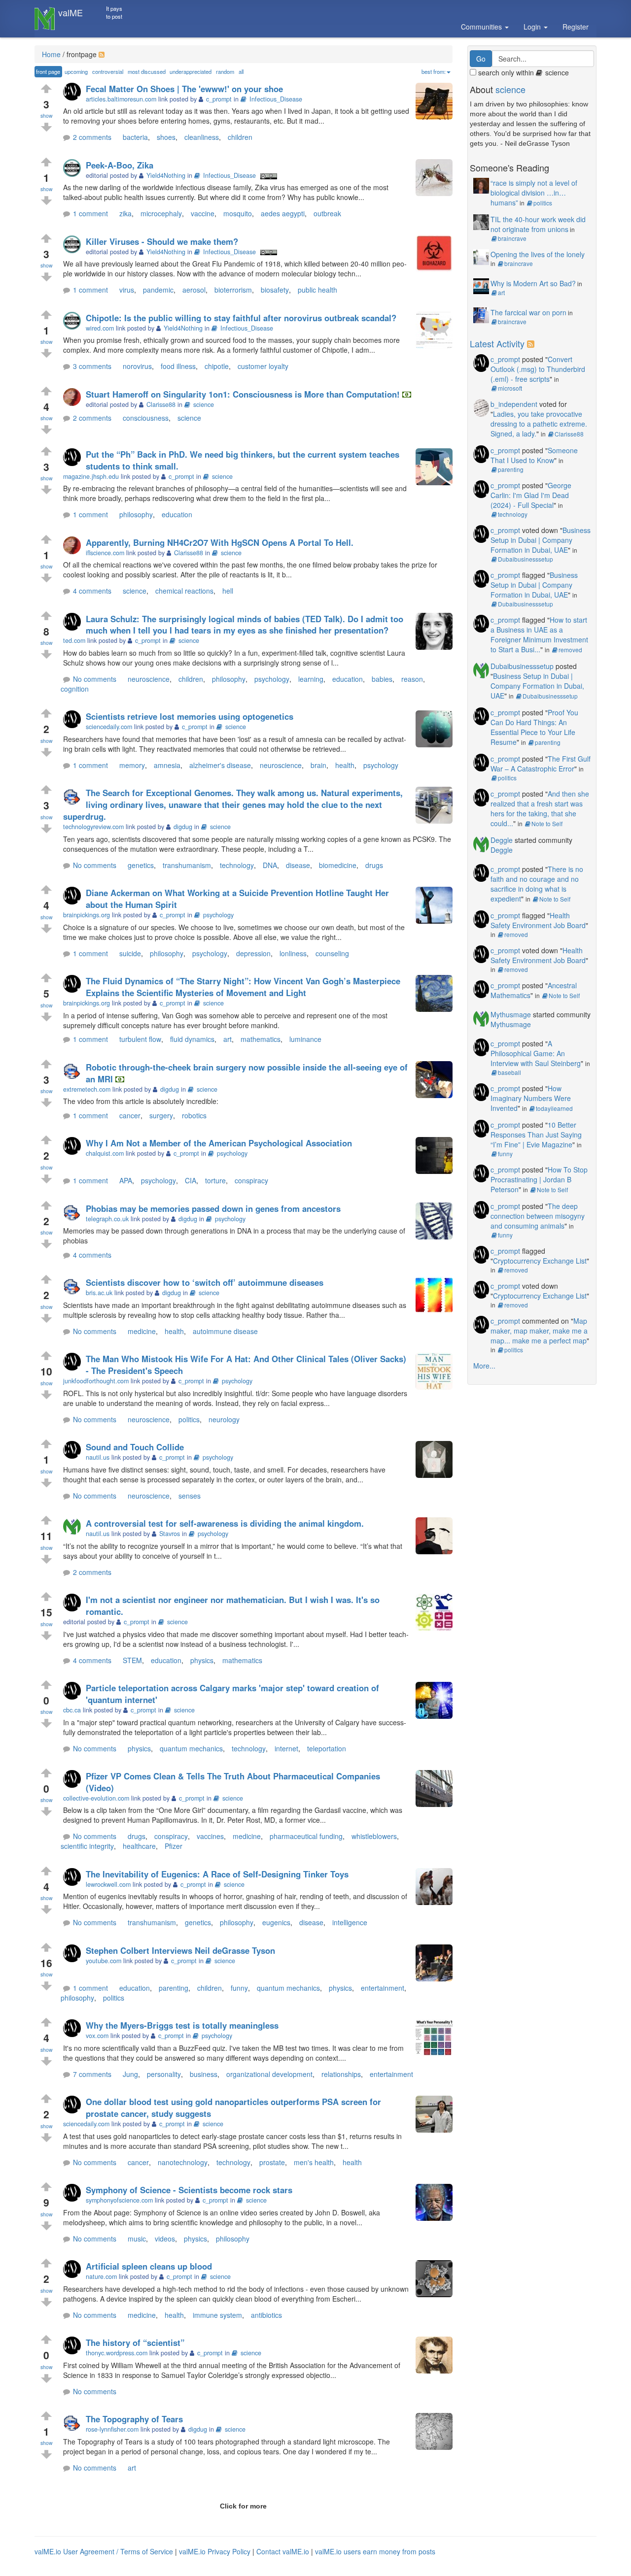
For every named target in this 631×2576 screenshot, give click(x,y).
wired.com (100, 328)
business (204, 2074)
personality (164, 2074)
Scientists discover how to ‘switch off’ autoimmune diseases (205, 1282)
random (225, 71)
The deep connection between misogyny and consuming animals (538, 1216)
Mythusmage (511, 1014)
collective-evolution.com (96, 1798)
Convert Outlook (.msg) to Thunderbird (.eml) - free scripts (538, 369)
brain (318, 765)
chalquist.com (105, 1153)
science (204, 404)
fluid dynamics (192, 1039)
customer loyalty (263, 366)
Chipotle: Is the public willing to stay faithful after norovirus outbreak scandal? (241, 318)
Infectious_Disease (276, 99)
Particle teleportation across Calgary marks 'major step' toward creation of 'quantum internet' (232, 1694)
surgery (161, 1115)
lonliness (293, 953)
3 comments (92, 366)
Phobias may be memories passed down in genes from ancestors (213, 1208)
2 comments (92, 137)
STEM (132, 1660)
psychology (272, 679)
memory (132, 765)
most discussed (147, 71)
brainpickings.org (87, 915)
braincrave (512, 238)
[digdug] (74, 796)
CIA (191, 1180)
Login (533, 27)
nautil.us (98, 1457)
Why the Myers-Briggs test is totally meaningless (182, 2025)
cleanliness (202, 137)
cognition (75, 689)
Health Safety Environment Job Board (538, 920)
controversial (108, 71)
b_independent (514, 404)
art (228, 1039)
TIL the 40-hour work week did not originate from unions (538, 224)
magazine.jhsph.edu (91, 476)
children (240, 137)
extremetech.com (87, 1089)
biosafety (275, 290)
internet (286, 1748)
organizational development (269, 2074)
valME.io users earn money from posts (375, 2551)
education (177, 514)
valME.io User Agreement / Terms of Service (104, 2551)
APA (126, 1180)
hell (228, 591)
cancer (130, 1115)
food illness (178, 366)
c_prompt (505, 359)
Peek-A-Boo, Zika (120, 165)
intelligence (350, 1922)
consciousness (146, 418)
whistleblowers (374, 1836)
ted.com (74, 640)
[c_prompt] (74, 92)
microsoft (510, 388)
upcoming (76, 71)
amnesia (167, 765)
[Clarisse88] (74, 398)
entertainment (383, 1988)
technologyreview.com (93, 827)
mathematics (261, 1039)
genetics (141, 865)
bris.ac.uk (99, 1293)
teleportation (327, 1748)
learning (311, 679)
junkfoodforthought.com (96, 1381)
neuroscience (149, 679)
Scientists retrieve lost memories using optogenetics (190, 716)
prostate (272, 2162)
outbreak (327, 213)
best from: (434, 71)
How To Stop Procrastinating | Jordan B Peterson (539, 1179)
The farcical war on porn (528, 312)
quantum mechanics (191, 1748)
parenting (174, 1988)
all (241, 71)
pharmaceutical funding (306, 1836)
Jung (130, 2074)
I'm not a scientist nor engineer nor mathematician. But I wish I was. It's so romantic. (233, 1606)
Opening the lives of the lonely (538, 254)
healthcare (139, 1846)
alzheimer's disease (220, 765)
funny (239, 1988)
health (345, 765)
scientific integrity (87, 1846)
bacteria (135, 137)
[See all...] (532, 343)
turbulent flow (140, 1039)
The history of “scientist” (135, 2342)
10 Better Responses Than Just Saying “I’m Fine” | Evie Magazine (536, 1135)
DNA (270, 865)
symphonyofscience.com (119, 2200)
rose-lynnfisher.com (112, 2429)
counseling (332, 953)
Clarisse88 (569, 434)
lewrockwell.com (108, 1884)
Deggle (502, 840)
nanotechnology (183, 2162)
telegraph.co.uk (107, 1219)
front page (48, 71)
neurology (224, 1419)
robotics (194, 1115)
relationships (341, 2074)
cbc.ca (72, 1710)
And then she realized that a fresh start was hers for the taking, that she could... (540, 808)
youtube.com (104, 1961)
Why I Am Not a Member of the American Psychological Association (219, 1143)
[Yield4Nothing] (74, 169)
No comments (95, 679)
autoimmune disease (225, 1331)
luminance (305, 1039)
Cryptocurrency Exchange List (540, 1261)
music (137, 2239)
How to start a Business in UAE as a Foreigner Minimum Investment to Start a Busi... (539, 635)
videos (165, 2239)
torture (215, 1180)
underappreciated (191, 71)
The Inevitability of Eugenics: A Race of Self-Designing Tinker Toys (217, 1874)
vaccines (210, 1836)
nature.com (101, 2276)
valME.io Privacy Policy (215, 2551)
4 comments (92, 591)
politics (189, 1419)
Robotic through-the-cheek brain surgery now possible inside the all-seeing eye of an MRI (247, 1073)
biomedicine (338, 865)
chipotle (217, 366)
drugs (374, 865)
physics (202, 1660)
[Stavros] (74, 1527)
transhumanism (187, 865)
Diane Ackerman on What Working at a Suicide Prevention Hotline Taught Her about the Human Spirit (237, 899)
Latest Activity (497, 343)
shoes (166, 137)
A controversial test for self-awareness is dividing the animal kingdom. (225, 1523)
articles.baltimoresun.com (121, 99)
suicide (130, 953)
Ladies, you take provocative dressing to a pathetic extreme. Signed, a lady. (539, 424)
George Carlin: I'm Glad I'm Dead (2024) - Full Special (531, 495)
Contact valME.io (283, 2551)
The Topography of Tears (134, 2419)
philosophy (136, 514)
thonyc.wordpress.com (117, 2353)
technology (237, 865)
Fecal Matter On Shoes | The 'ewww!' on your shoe (184, 89)
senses (190, 1496)
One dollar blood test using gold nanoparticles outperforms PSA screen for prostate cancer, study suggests (233, 2108)
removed (570, 650)
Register (576, 27)
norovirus (137, 366)
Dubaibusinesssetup (526, 559)
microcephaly (161, 213)
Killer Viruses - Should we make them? (162, 241)
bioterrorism (233, 290)
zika (125, 213)
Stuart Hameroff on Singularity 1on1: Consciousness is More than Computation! (243, 394)
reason (412, 679)
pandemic (158, 290)
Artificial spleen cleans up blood (149, 2266)
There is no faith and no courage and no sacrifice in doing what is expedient (537, 884)
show (47, 116)
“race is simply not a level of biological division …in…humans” (534, 193)
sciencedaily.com (109, 727)
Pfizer (174, 1846)
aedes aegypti (283, 213)
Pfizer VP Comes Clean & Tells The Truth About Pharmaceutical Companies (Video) (233, 1782)
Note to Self (547, 823)
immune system (217, 2315)
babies (382, 679)
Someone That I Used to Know (534, 455)
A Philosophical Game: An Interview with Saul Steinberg (536, 1053)
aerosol (194, 290)
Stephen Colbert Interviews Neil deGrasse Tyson (180, 1950)
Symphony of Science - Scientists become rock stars (189, 2190)
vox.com (97, 2036)
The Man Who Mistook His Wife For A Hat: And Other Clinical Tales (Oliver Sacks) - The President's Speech (246, 1365)
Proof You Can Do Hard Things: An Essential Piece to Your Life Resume (534, 727)
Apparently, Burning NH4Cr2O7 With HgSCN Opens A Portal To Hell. (220, 542)
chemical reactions (184, 591)
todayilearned (554, 1108)
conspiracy (251, 1180)
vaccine (203, 213)
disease (298, 865)
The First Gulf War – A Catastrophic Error (541, 764)
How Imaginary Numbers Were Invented (531, 1098)
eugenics (276, 1922)
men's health (314, 2162)
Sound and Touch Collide (135, 1447)
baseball (509, 1072)
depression (253, 953)
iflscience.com (105, 553)
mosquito (238, 213)
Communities (482, 27)
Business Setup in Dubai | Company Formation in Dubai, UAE (541, 540)
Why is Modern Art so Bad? (533, 283)
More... (484, 1366)
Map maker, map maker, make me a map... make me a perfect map (539, 1331)
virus (127, 290)
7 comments (92, 2074)
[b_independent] (481, 406)
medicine (142, 1331)
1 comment (90, 213)
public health (317, 290)
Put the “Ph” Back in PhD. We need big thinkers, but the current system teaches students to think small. (243, 460)
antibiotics (266, 2315)
